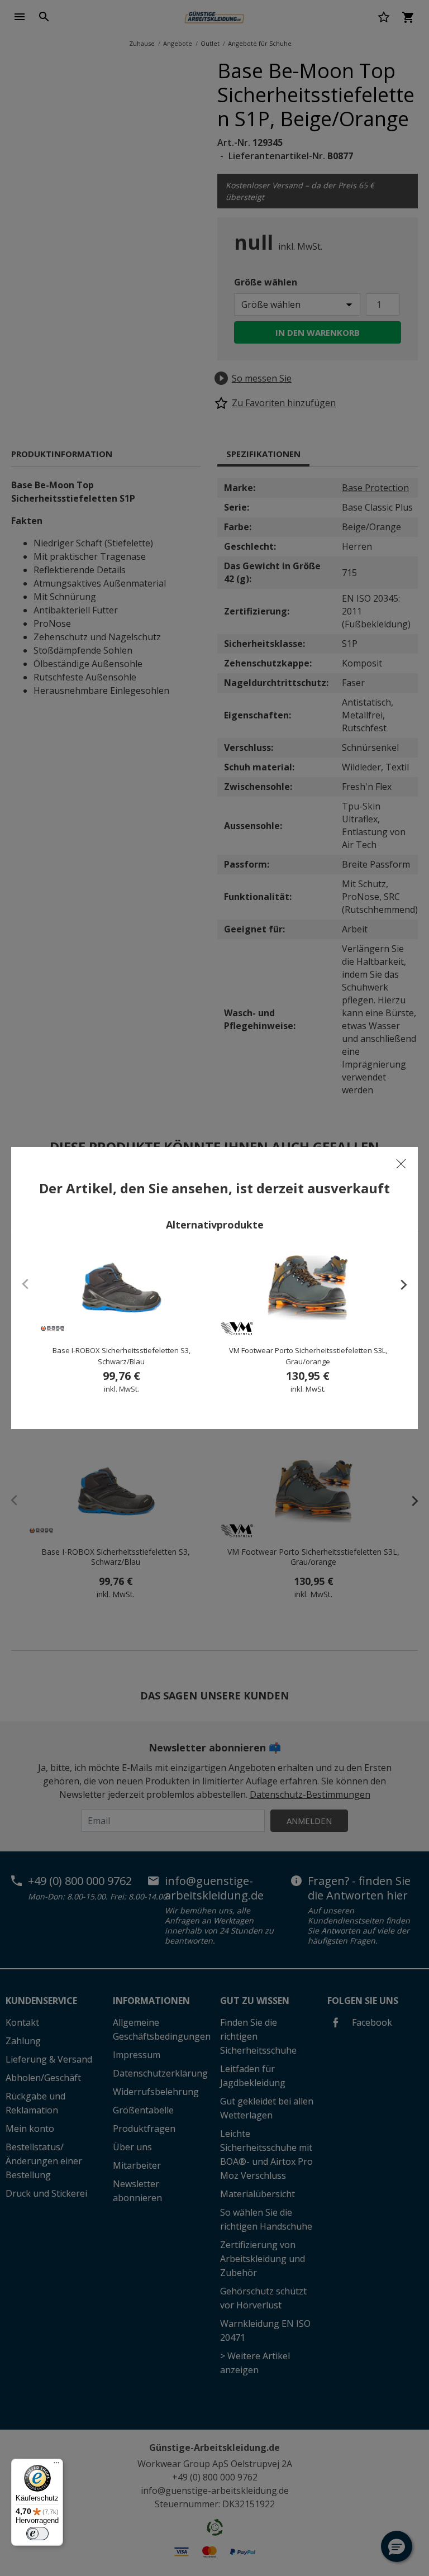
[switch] (37, 2534)
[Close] (401, 1164)
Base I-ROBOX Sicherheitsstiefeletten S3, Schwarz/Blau (121, 1356)
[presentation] (398, 1284)
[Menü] (56, 2465)
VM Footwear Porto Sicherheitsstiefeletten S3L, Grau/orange (308, 1356)
